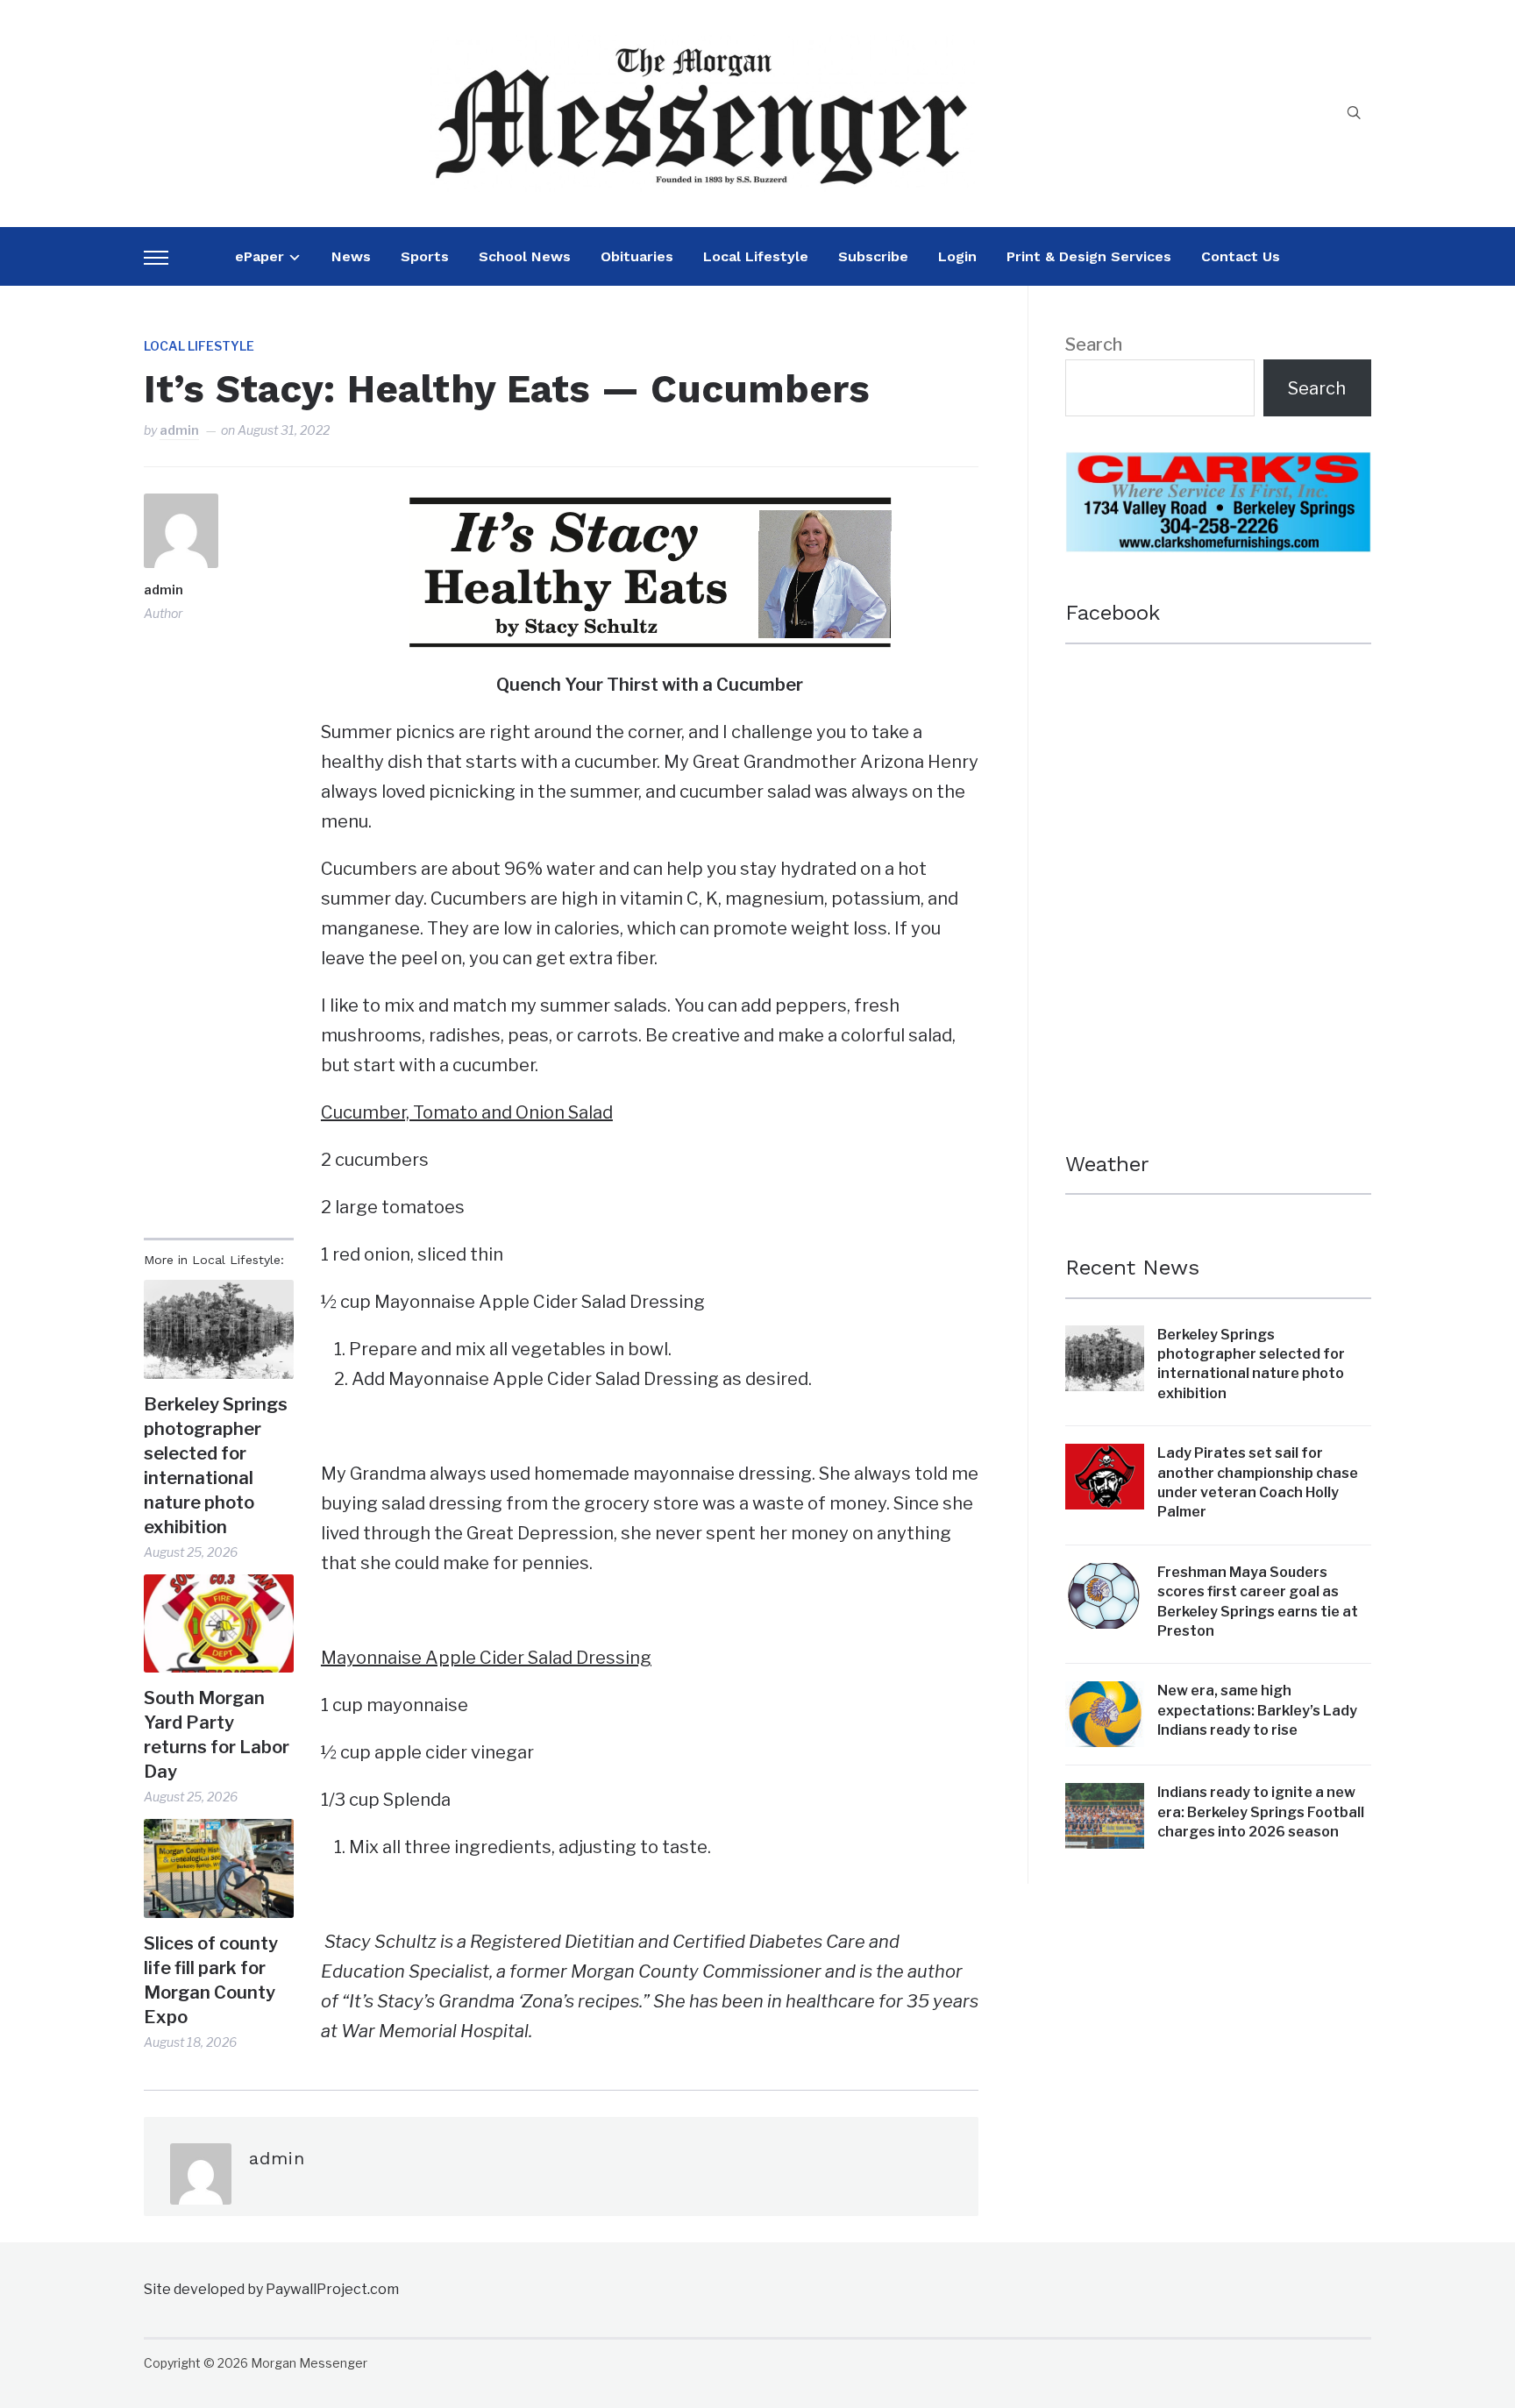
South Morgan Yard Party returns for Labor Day (217, 1735)
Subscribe (873, 256)
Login (957, 256)
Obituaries (637, 256)
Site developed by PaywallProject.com (271, 2289)
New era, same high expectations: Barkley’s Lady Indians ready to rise (1257, 1710)
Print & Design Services (1089, 256)
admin (179, 430)
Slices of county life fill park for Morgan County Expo (211, 1980)
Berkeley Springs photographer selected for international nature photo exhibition (216, 1466)
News (351, 256)
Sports (425, 256)
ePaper (260, 256)
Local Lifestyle (756, 256)
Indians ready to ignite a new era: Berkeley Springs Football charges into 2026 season (1261, 1812)
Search (1094, 345)
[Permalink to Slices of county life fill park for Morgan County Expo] (219, 1868)
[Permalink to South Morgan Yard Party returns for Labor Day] (219, 1624)
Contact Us (1241, 256)
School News (525, 256)
